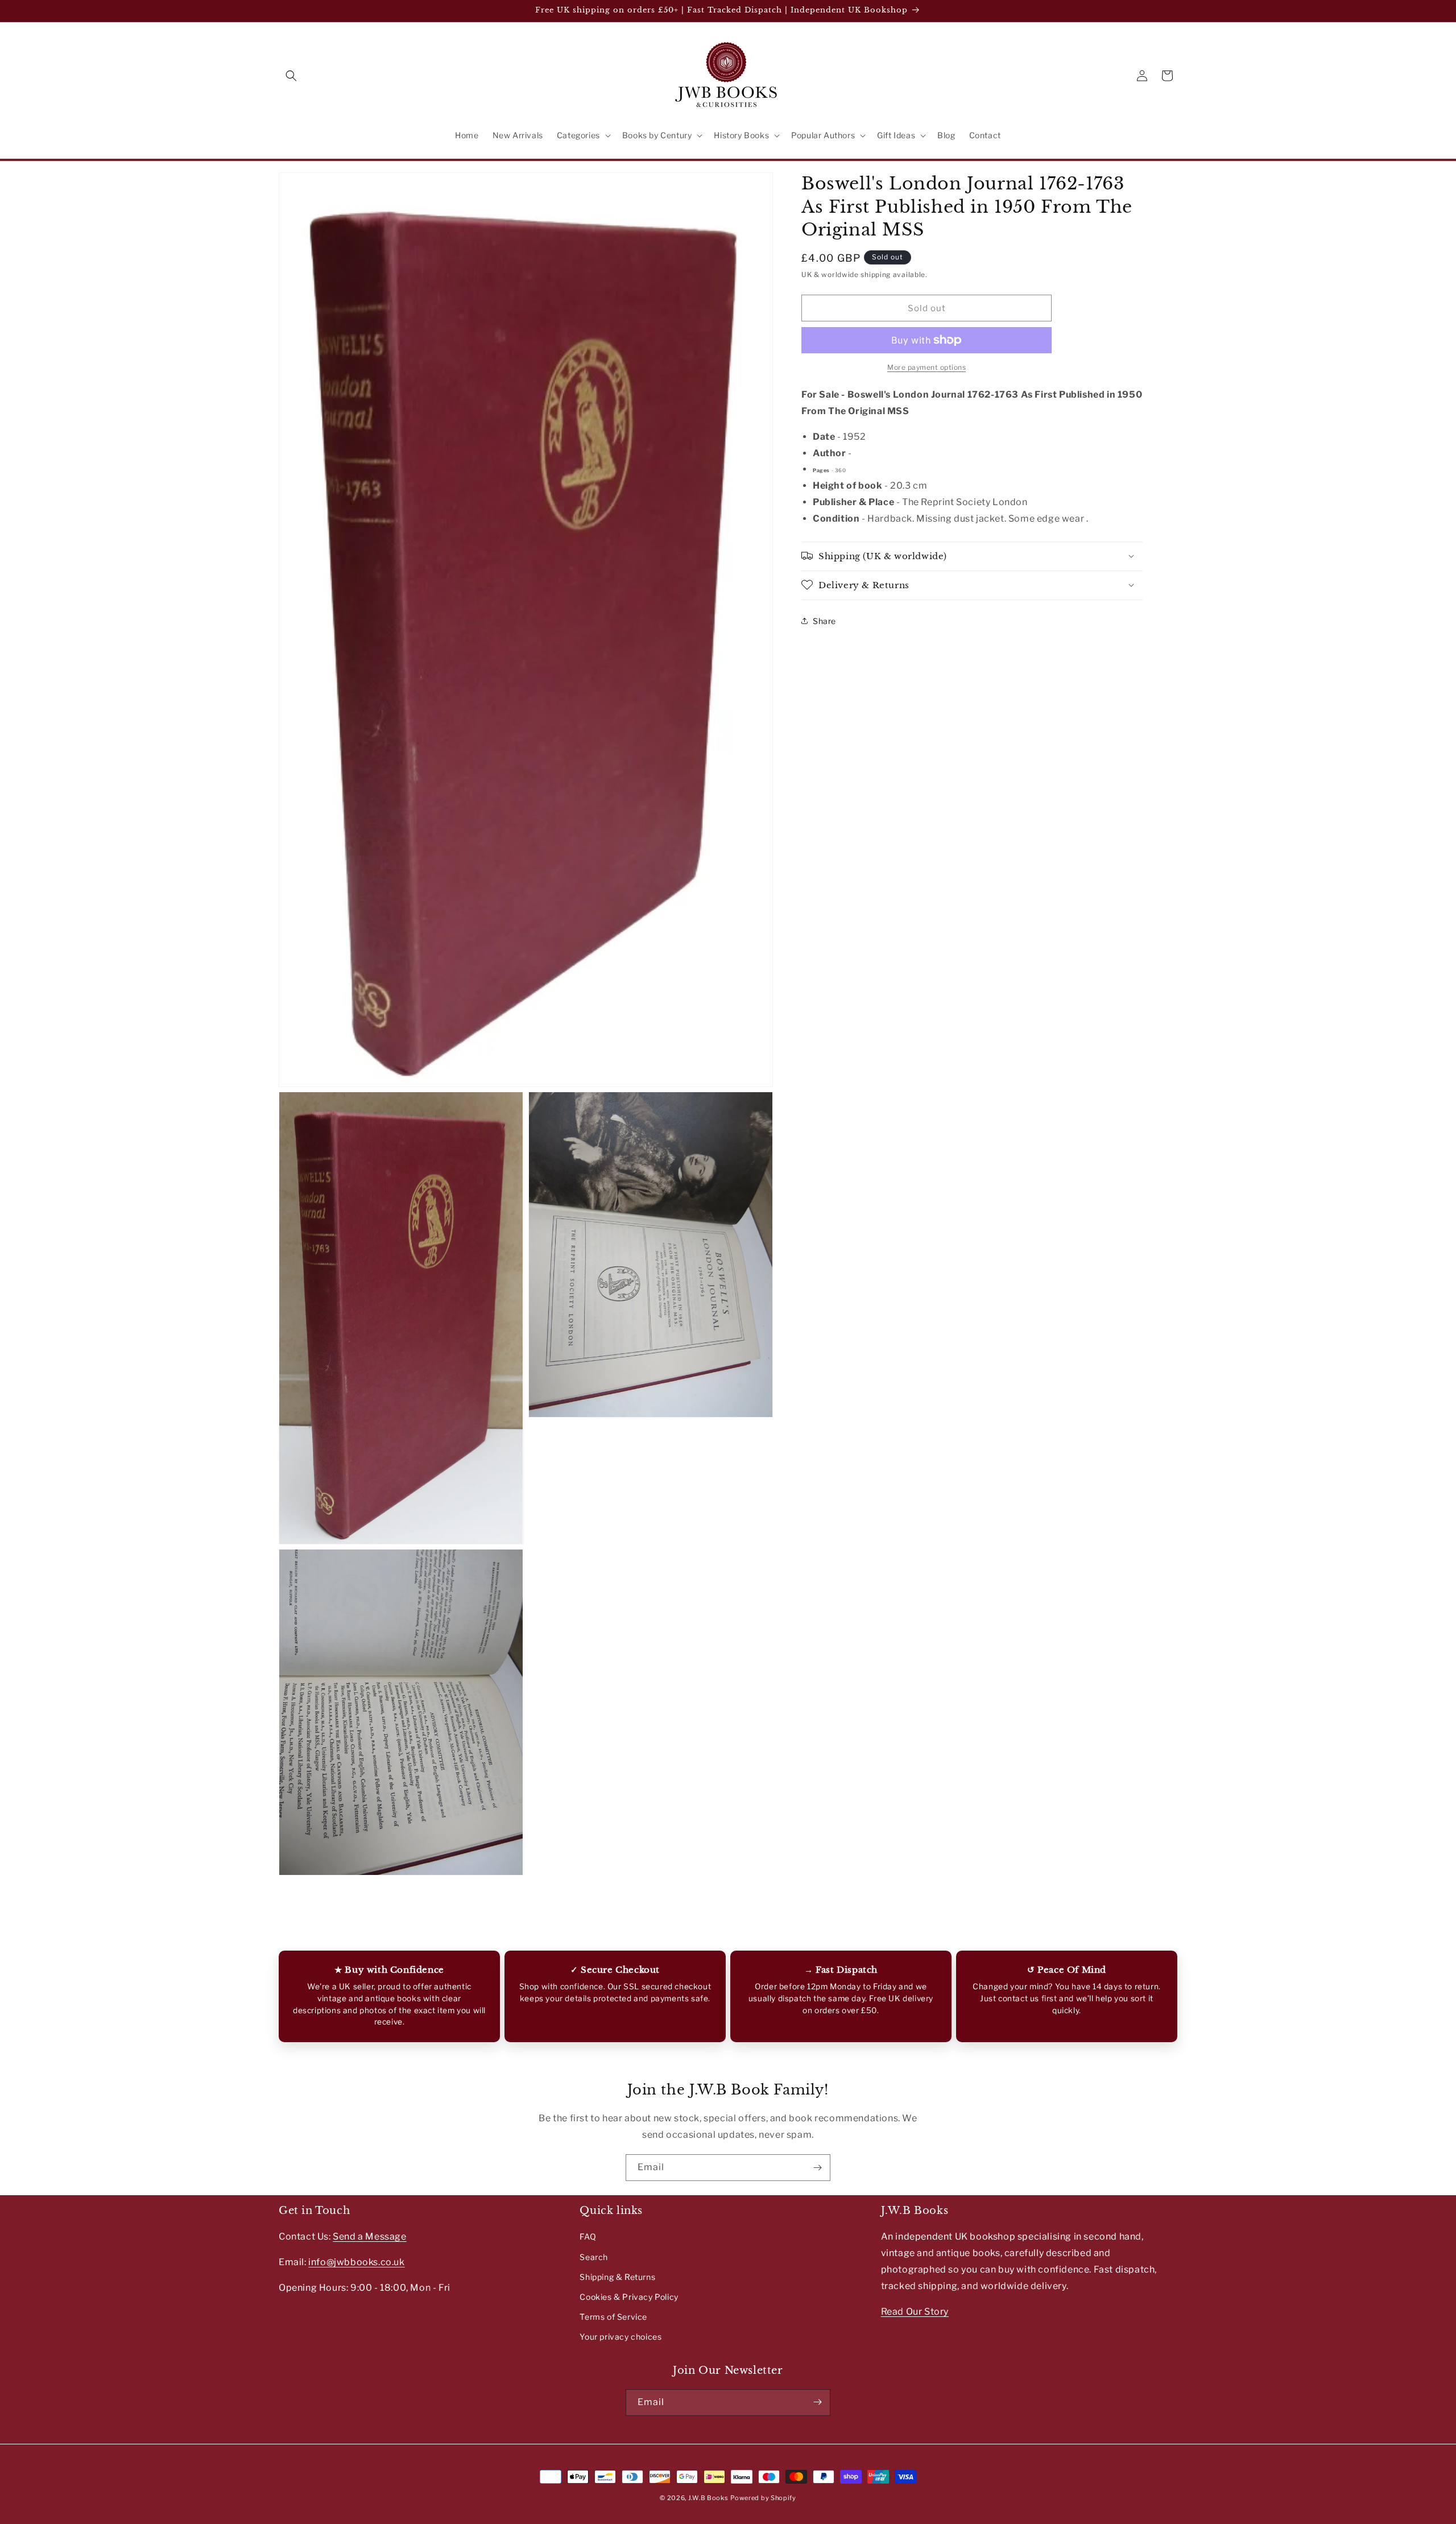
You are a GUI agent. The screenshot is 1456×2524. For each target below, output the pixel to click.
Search (594, 2257)
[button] (291, 76)
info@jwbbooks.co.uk (356, 2262)
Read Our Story (915, 2312)
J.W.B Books (708, 2498)
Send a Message (369, 2237)
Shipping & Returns (617, 2277)
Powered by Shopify (763, 2498)
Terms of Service (613, 2317)
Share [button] (824, 620)
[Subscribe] (817, 2168)
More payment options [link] (926, 367)
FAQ (588, 2237)
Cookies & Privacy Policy (629, 2297)
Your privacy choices (621, 2337)
